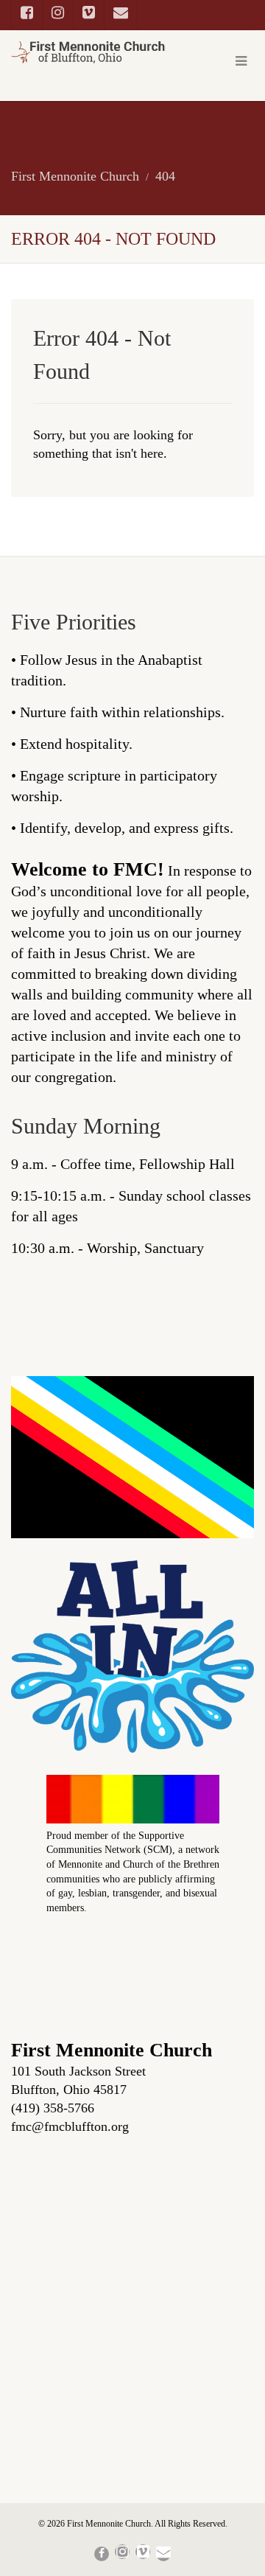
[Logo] (88, 52)
